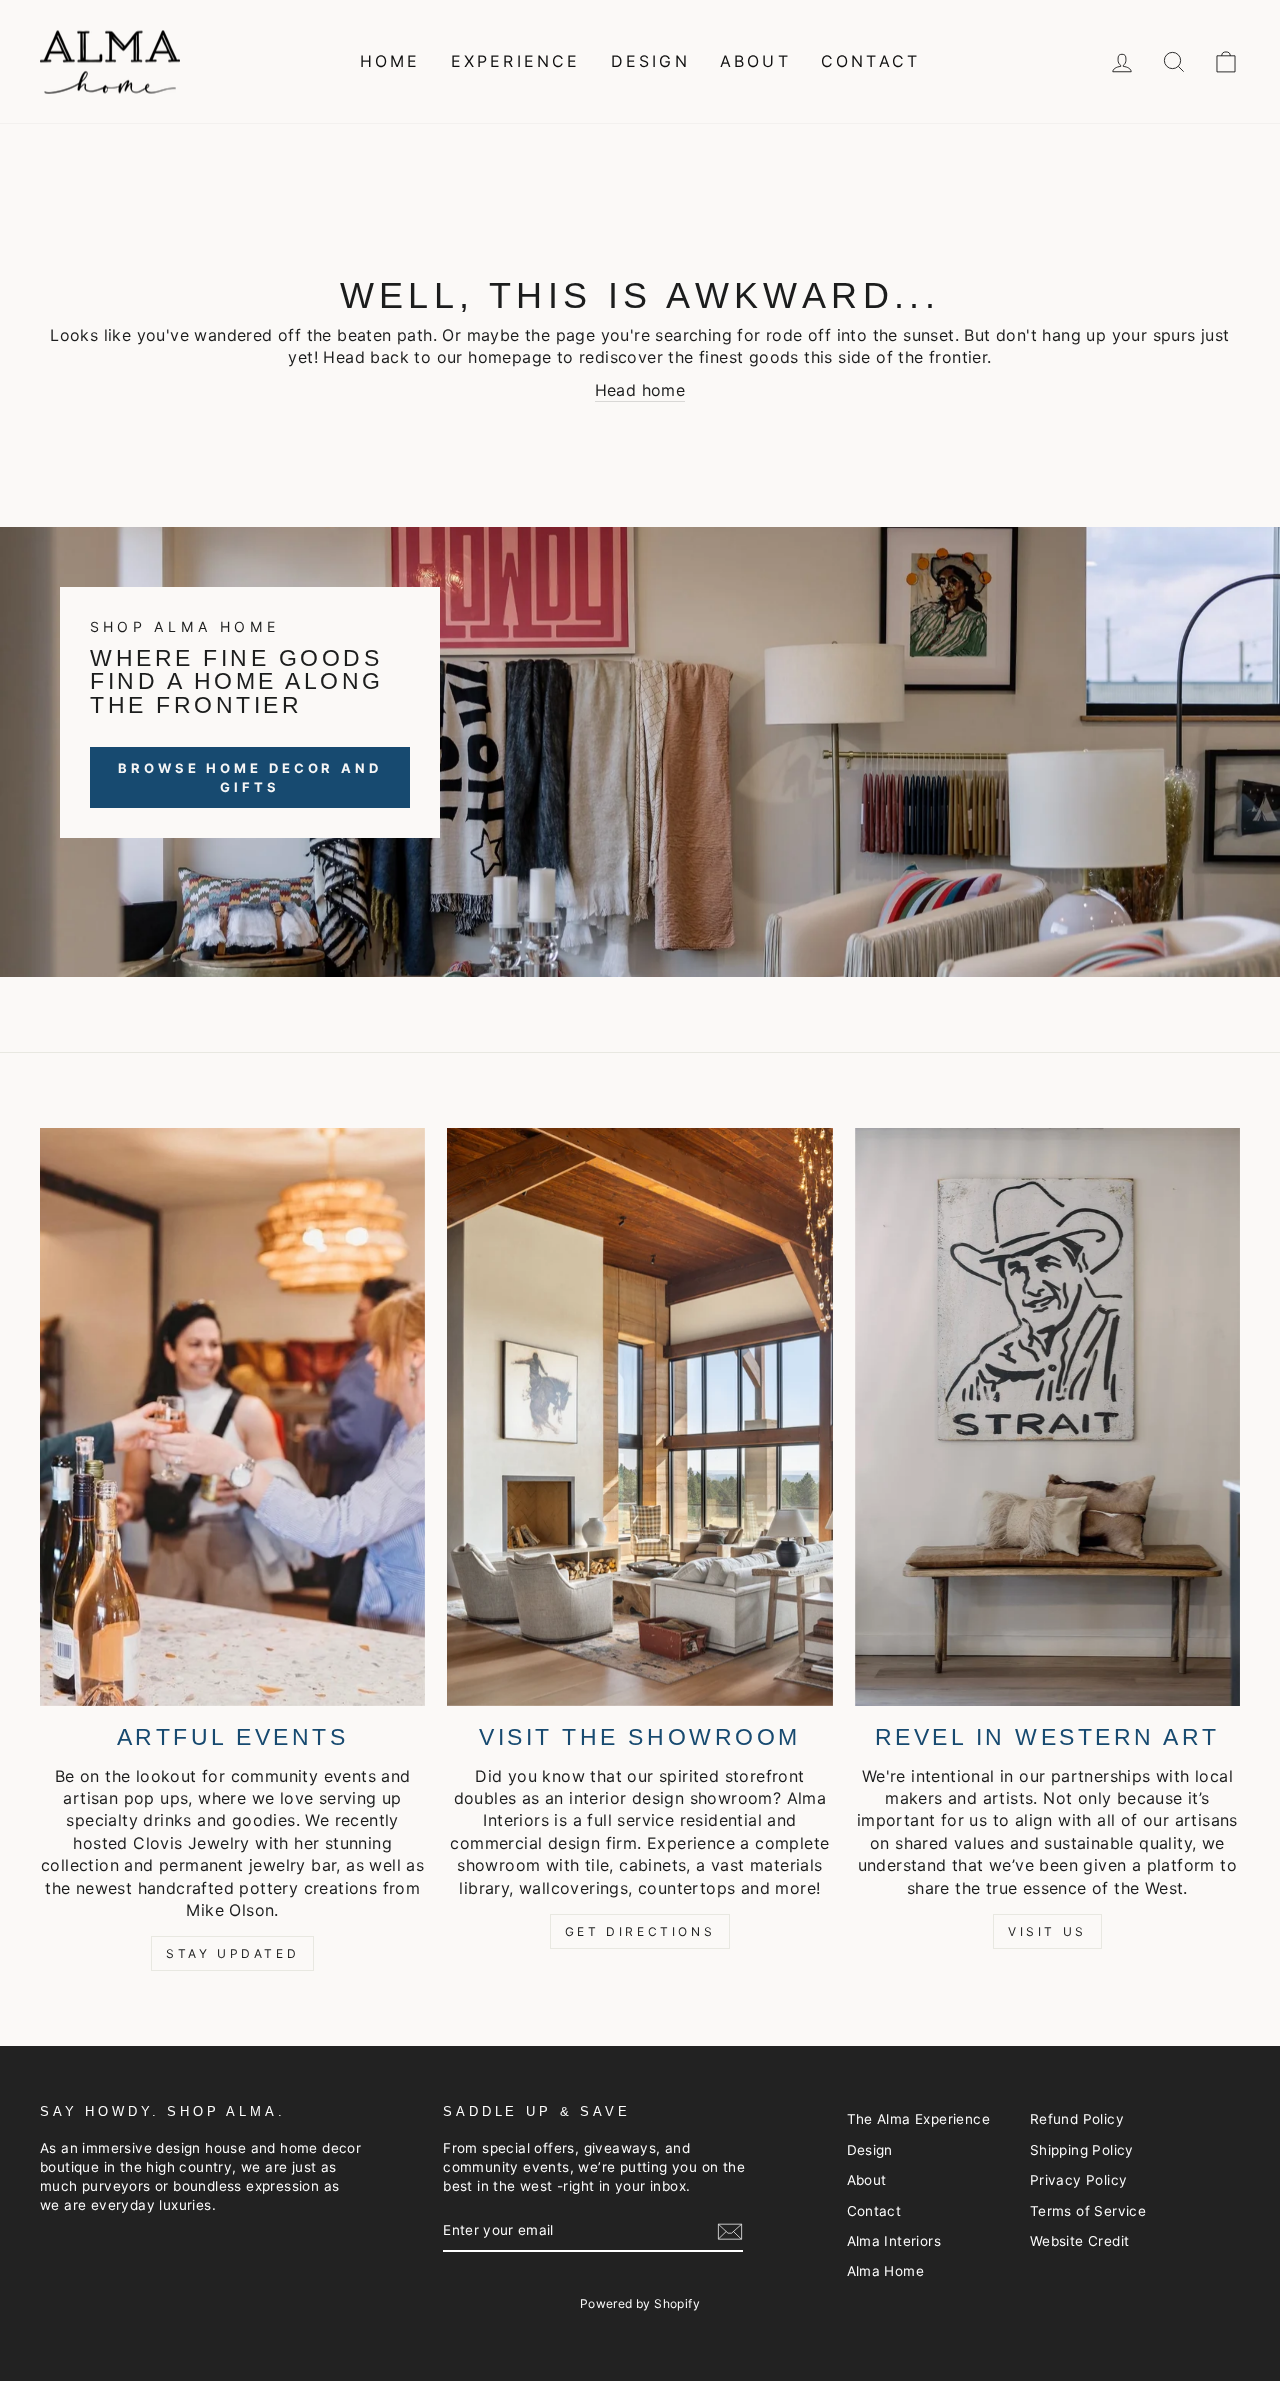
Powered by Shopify (640, 2303)
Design (650, 61)
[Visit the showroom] (639, 1417)
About (755, 61)
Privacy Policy (1079, 2180)
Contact (870, 61)
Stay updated (232, 1953)
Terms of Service (1088, 2211)
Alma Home (886, 2271)
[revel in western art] (1047, 1417)
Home (390, 61)
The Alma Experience (919, 2119)
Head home (640, 390)
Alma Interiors (894, 2241)
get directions (640, 1931)
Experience (516, 61)
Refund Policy (1077, 2119)
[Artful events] (232, 1417)
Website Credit (1080, 2241)
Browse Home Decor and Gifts (250, 777)
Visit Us (1047, 1931)
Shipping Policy (1082, 2150)
